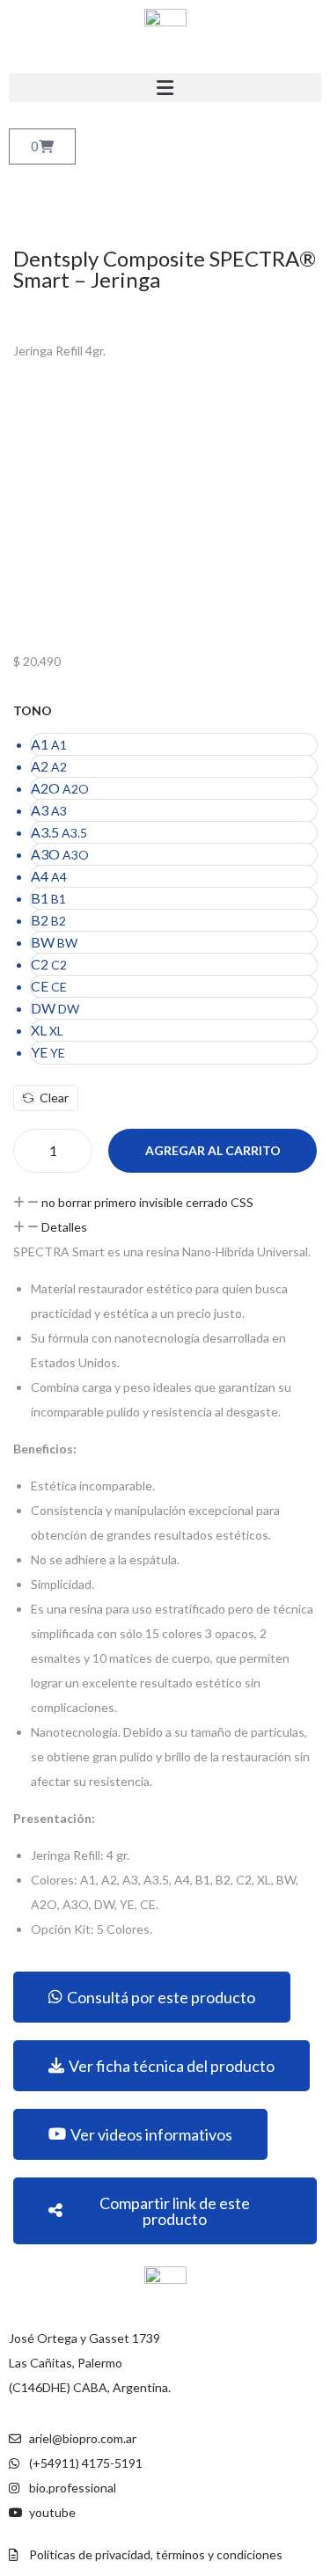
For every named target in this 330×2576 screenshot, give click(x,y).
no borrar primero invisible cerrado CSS (147, 1202)
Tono (33, 710)
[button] (165, 88)
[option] (174, 745)
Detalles (64, 1227)
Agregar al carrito (213, 1150)
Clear (54, 1098)
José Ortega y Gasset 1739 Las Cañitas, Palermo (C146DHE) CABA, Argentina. (90, 2363)
